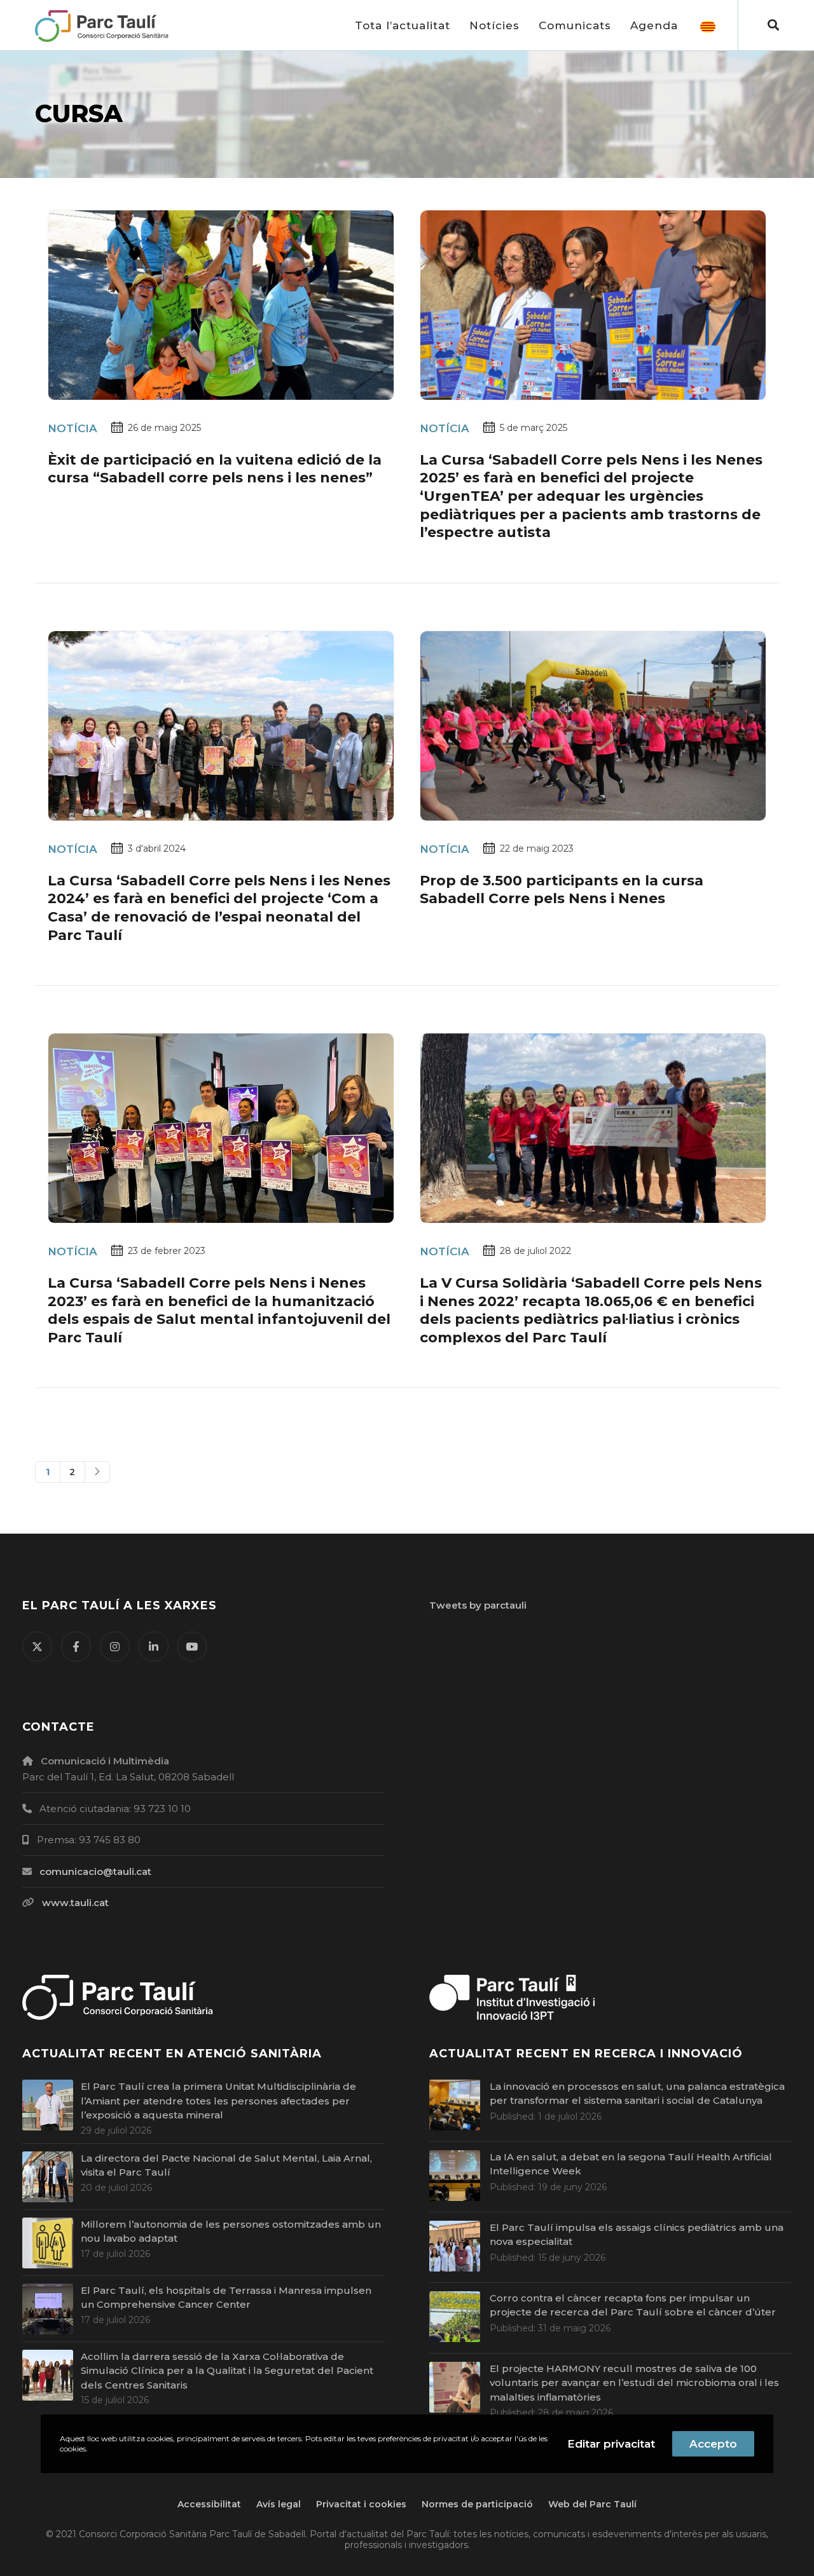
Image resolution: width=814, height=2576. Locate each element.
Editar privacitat (611, 2444)
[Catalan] (708, 25)
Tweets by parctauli (478, 1605)
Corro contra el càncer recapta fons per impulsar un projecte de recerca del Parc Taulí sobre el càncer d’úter (633, 2305)
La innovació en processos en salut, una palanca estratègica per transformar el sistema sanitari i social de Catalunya (637, 2094)
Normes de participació (477, 2504)
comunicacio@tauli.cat (95, 1871)
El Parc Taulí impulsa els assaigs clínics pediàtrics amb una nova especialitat (637, 2235)
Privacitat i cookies (361, 2504)
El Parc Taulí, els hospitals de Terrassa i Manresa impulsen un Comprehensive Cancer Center (226, 2298)
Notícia (72, 428)
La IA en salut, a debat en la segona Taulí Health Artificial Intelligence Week (631, 2164)
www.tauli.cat (75, 1903)
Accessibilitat (209, 2504)
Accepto (713, 2444)
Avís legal (279, 2504)
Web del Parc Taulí (592, 2504)
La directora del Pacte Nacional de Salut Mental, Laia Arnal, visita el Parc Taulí (226, 2165)
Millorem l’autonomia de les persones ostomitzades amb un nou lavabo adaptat (231, 2232)
